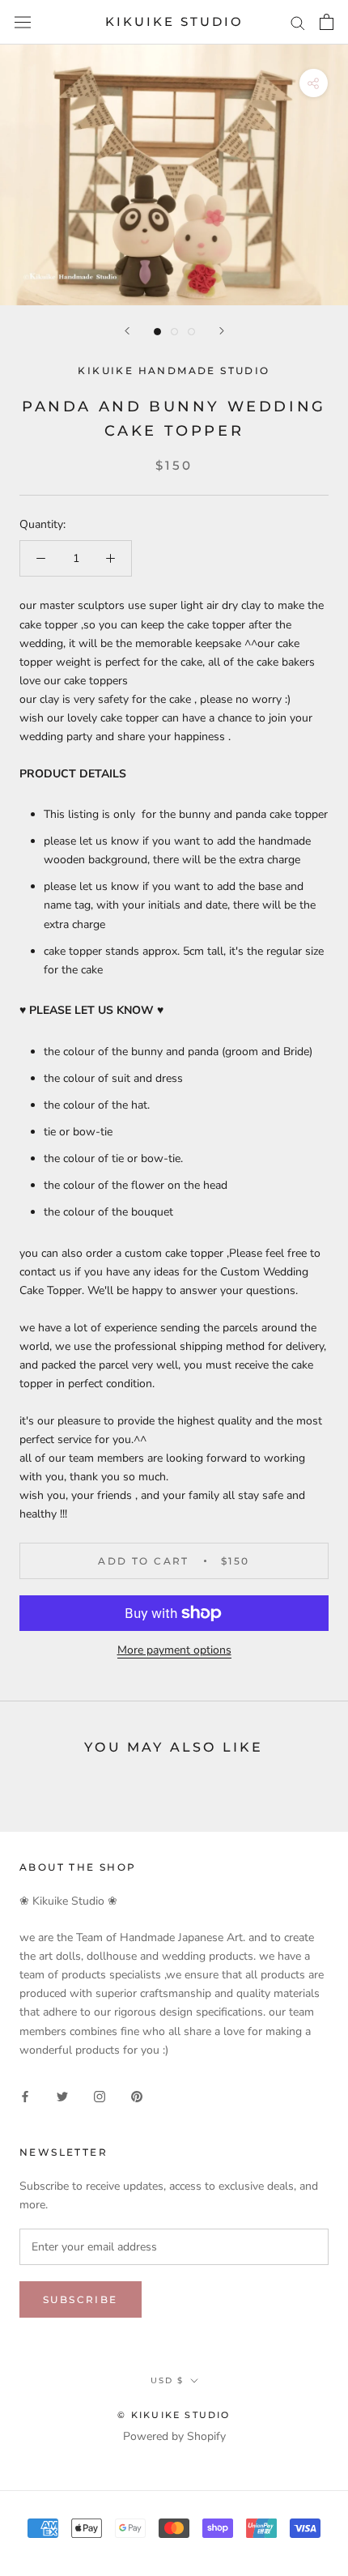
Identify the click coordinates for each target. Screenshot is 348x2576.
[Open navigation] (23, 22)
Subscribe (81, 2299)
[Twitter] (62, 2096)
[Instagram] (100, 2096)
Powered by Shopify (174, 2436)
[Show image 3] (191, 332)
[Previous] (127, 331)
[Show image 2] (174, 332)
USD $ (167, 2380)
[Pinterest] (137, 2096)
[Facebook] (25, 2096)
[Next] (222, 331)
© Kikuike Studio (174, 2415)
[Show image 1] (157, 332)
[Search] (298, 22)
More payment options (174, 1650)
